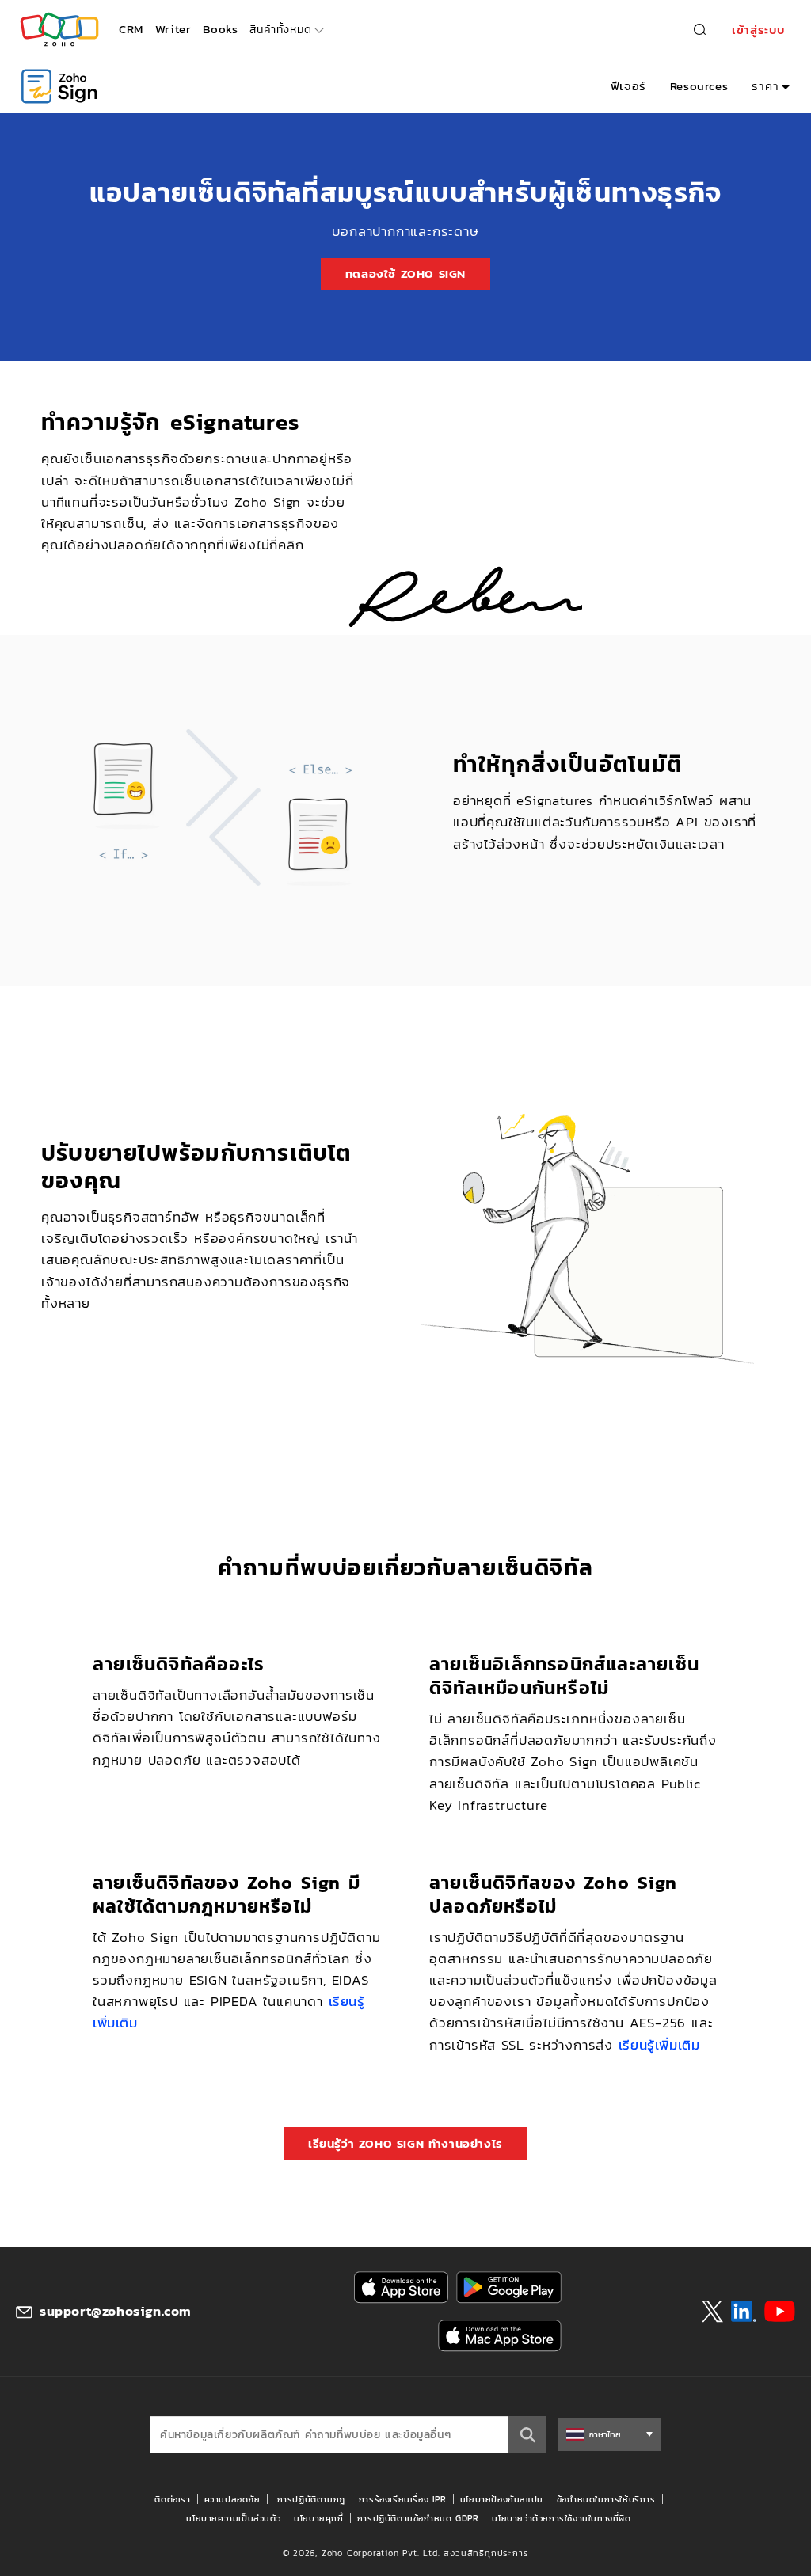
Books (220, 29)
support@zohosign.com (116, 2311)
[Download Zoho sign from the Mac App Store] (500, 2336)
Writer (173, 29)
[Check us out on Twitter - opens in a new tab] (713, 2311)
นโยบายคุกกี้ (318, 2518)
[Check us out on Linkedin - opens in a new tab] (743, 2312)
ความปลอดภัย (232, 2499)
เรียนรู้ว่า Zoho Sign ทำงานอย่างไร (405, 2143)
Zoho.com (59, 30)
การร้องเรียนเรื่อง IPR (403, 2499)
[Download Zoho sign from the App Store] (401, 2287)
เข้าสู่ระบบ (759, 30)
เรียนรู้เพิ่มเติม (659, 2045)
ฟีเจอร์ (628, 86)
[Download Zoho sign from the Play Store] (509, 2287)
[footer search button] (527, 2435)
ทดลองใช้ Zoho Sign (405, 274)
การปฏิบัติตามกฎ (311, 2499)
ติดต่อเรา (172, 2499)
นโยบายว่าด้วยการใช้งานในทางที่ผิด (561, 2518)
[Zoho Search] (700, 30)
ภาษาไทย (605, 2434)
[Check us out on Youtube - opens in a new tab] (780, 2312)
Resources (699, 86)
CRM (131, 29)
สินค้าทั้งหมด (280, 30)
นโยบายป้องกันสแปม (502, 2499)
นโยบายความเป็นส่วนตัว (233, 2518)
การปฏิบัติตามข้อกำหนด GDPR (418, 2518)
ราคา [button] (765, 86)
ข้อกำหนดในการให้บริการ (606, 2499)
